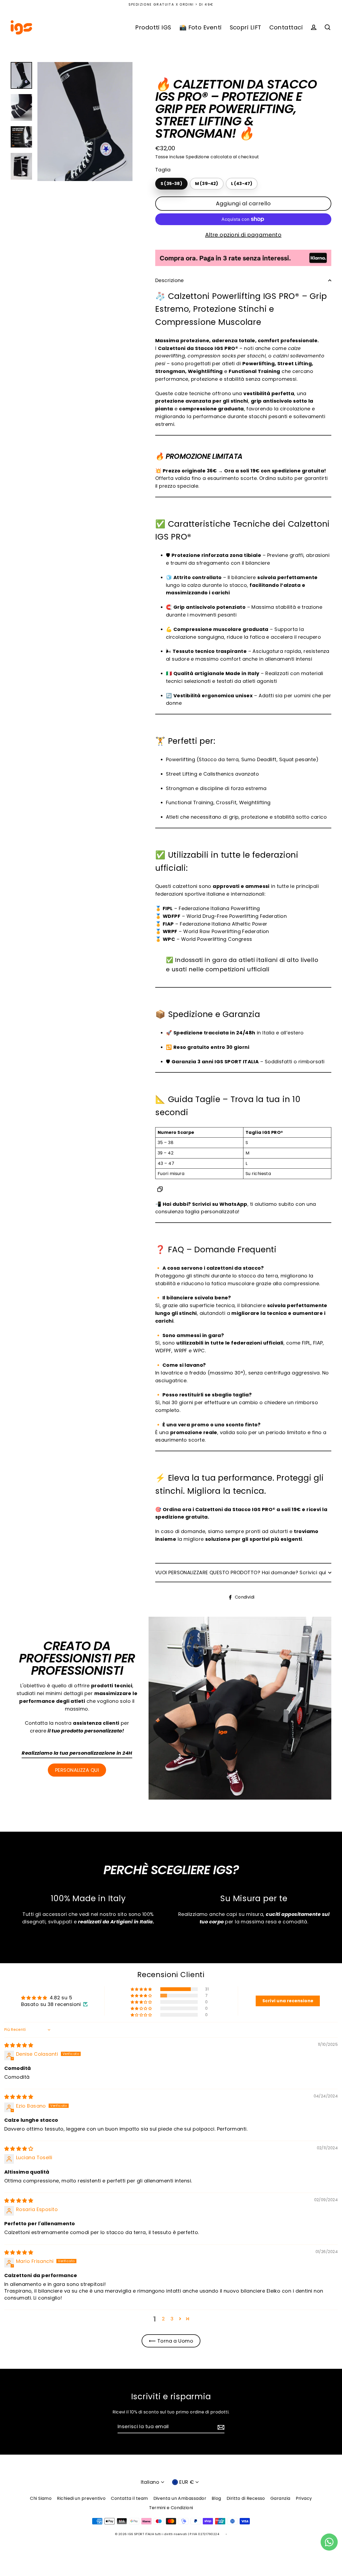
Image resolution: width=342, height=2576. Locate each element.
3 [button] (172, 2319)
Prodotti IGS (153, 27)
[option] (85, 122)
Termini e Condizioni (171, 2508)
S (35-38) (171, 184)
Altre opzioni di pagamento (243, 235)
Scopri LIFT (246, 27)
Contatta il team (129, 2498)
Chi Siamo (41, 2498)
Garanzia (280, 2498)
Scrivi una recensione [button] (288, 2001)
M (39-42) (207, 184)
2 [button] (163, 2319)
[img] (19, 2045)
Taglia (163, 170)
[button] (142, 1989)
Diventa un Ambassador (180, 2498)
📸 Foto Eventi (201, 27)
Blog (216, 2498)
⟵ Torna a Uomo (171, 2341)
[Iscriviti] (220, 2427)
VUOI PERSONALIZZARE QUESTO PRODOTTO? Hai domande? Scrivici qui (241, 1572)
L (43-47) (242, 184)
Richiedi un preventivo (81, 2498)
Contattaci (286, 27)
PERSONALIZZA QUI (77, 1770)
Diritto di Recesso (246, 2498)
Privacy (304, 2498)
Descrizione (170, 280)
